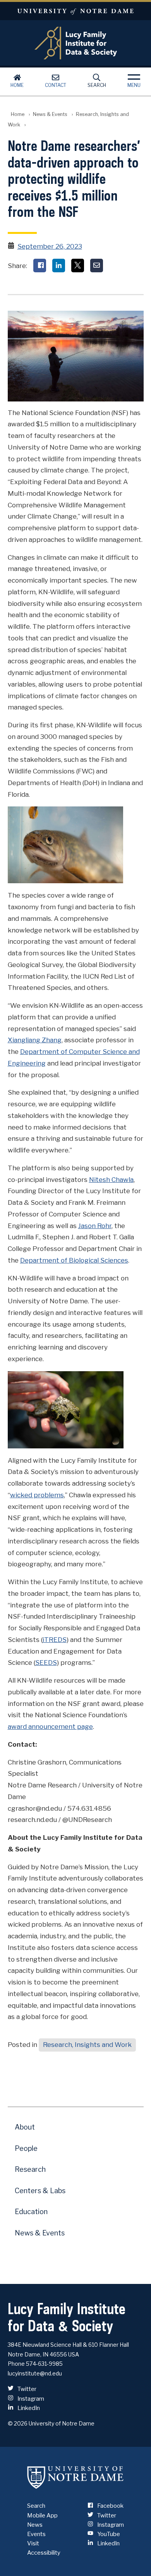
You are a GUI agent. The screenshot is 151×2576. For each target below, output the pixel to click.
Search (97, 85)
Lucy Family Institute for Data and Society (76, 43)
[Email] (97, 266)
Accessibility (44, 2553)
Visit (33, 2543)
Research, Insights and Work (87, 2045)
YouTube (108, 2534)
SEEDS (46, 1663)
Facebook (110, 2506)
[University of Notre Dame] (75, 2477)
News (35, 2525)
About (25, 2127)
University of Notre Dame (75, 11)
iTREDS (55, 1640)
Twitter (26, 2389)
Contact (56, 85)
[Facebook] (40, 266)
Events (36, 2534)
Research (30, 2169)
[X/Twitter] (78, 266)
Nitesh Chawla (111, 1180)
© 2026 (18, 2423)
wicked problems (37, 1495)
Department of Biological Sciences (74, 1260)
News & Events (50, 114)
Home (17, 85)
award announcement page (50, 1727)
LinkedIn (28, 2408)
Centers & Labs (40, 2191)
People (26, 2148)
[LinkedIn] (59, 266)
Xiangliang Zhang (35, 1040)
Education (31, 2212)
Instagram (30, 2399)
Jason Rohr (95, 1226)
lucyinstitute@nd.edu (35, 2373)
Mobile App (42, 2515)
